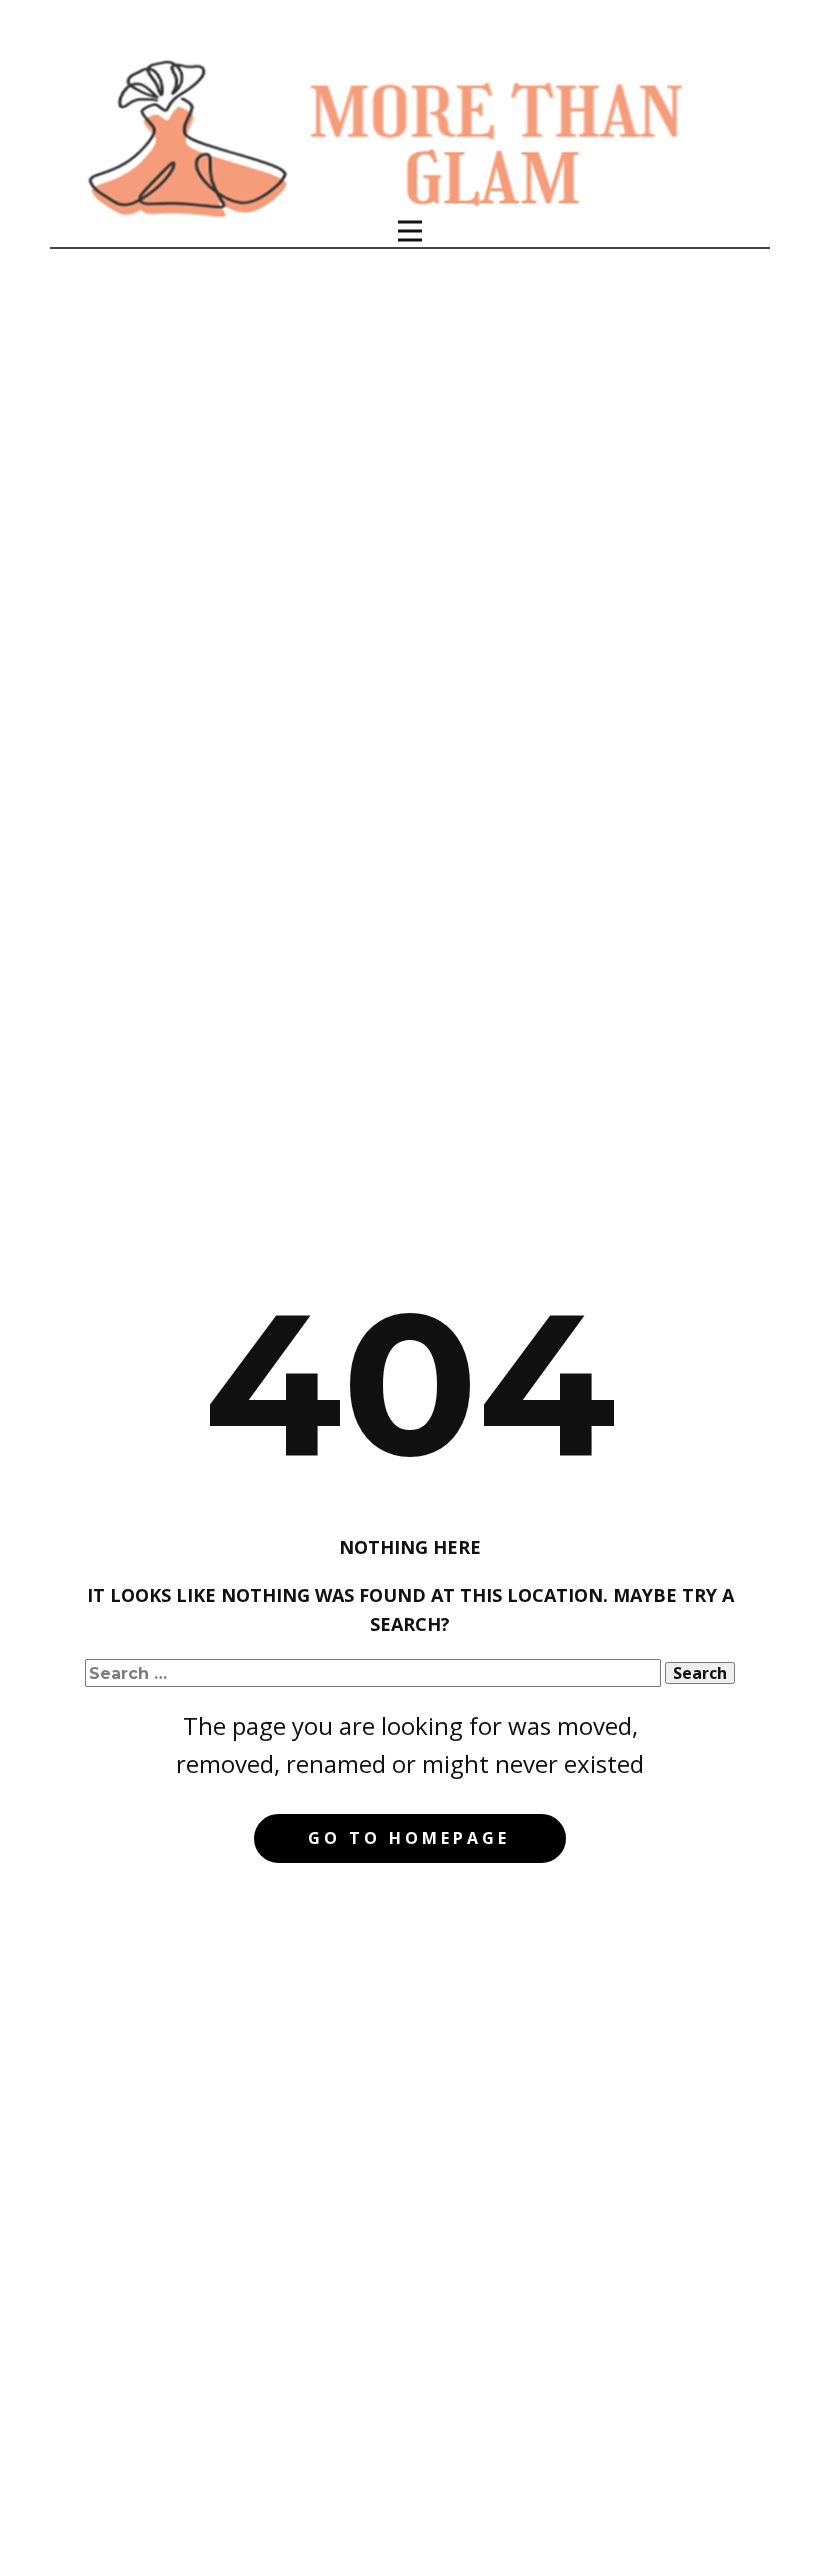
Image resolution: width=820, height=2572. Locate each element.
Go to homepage (409, 1838)
